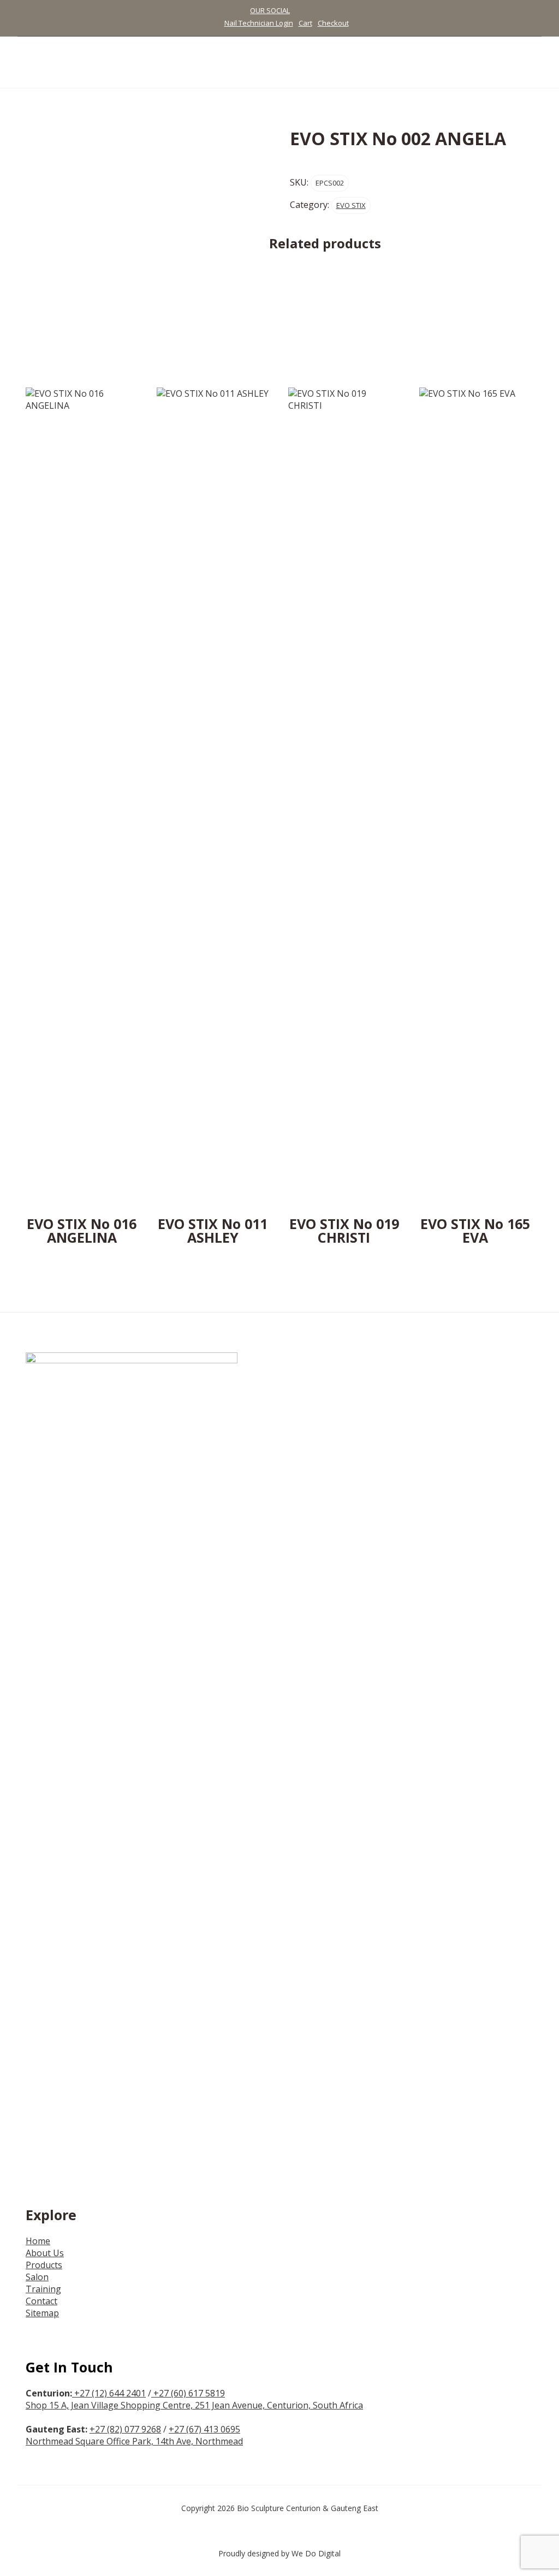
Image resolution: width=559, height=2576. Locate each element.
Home (38, 2241)
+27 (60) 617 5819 (188, 2393)
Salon (37, 2277)
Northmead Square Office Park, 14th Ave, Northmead (134, 2441)
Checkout (333, 23)
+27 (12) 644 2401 (110, 2393)
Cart (305, 23)
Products (44, 2265)
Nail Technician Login (259, 23)
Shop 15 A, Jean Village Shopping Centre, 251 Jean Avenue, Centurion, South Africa (194, 2405)
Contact (41, 2301)
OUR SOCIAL (270, 10)
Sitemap (42, 2313)
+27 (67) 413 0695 (204, 2429)
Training (43, 2289)
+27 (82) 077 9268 (125, 2429)
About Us (45, 2253)
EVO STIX (351, 205)
